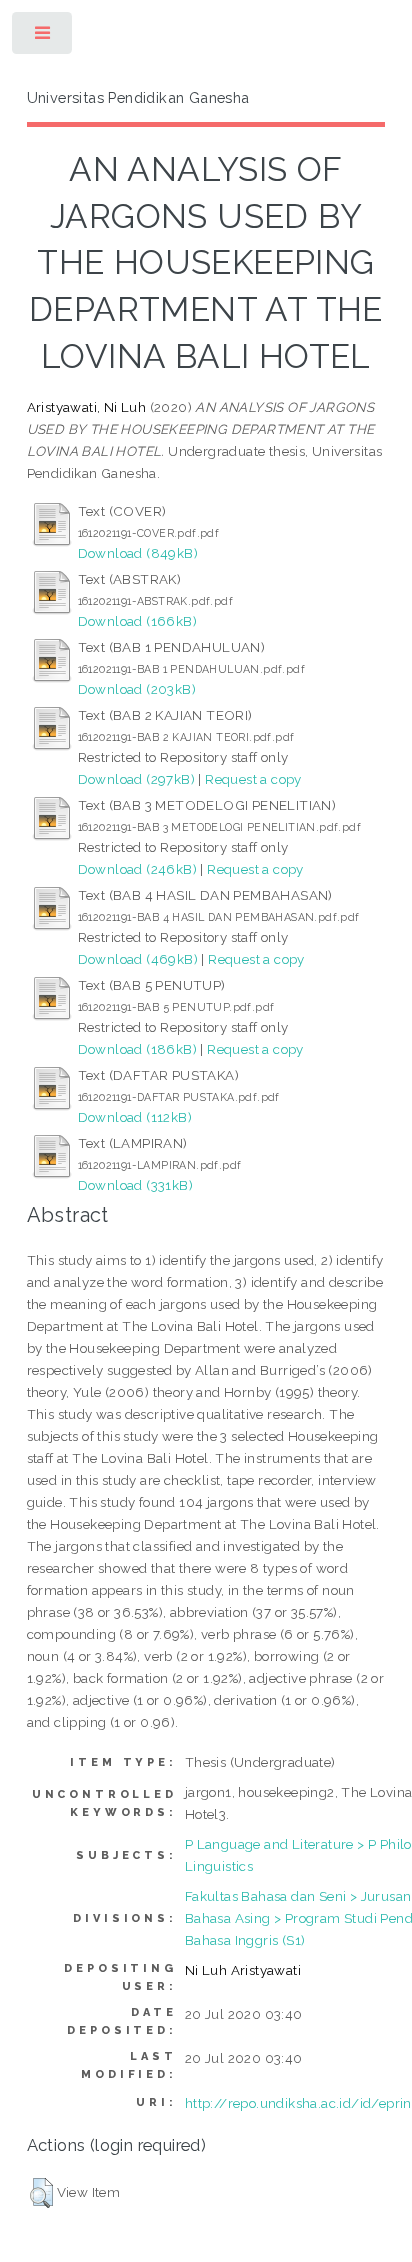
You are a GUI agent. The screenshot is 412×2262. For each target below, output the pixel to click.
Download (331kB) (135, 1185)
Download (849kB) (138, 553)
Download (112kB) (135, 1117)
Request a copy (253, 779)
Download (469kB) (138, 959)
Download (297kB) (136, 779)
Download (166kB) (137, 621)
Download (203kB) (137, 689)
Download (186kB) (137, 1049)
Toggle (43, 37)
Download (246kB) (137, 869)
